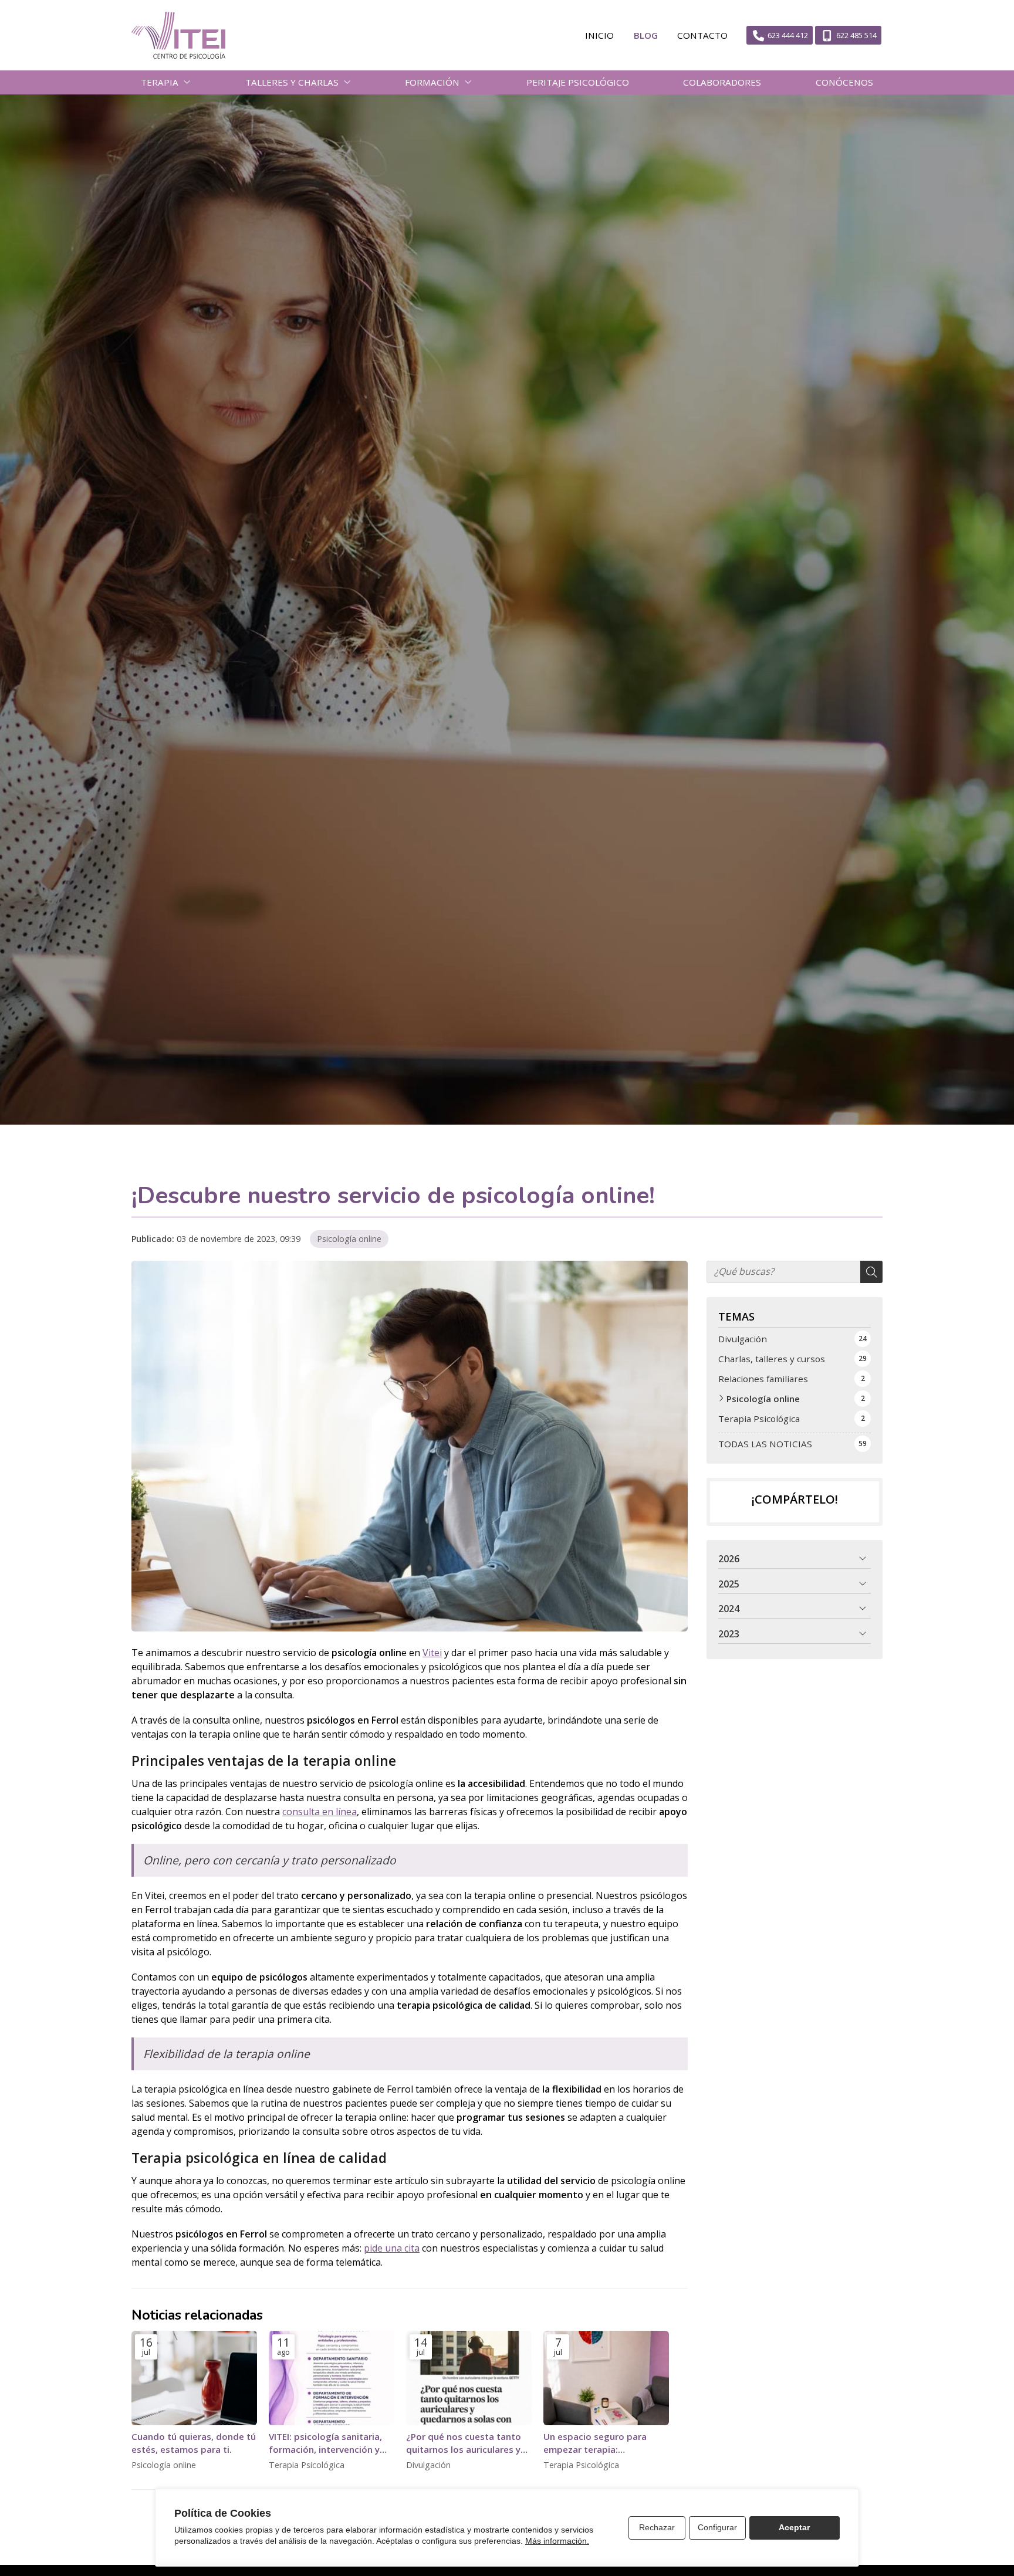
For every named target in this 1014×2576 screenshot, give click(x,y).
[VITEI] (178, 35)
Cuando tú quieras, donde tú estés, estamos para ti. (194, 2443)
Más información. (557, 2541)
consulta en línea (320, 1812)
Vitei (432, 1653)
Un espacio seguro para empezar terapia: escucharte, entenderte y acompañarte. (598, 2443)
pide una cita (392, 2248)
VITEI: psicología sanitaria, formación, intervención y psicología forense (325, 2443)
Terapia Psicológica (307, 2465)
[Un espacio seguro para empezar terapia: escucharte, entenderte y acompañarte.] (606, 2378)
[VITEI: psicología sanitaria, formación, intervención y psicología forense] (332, 2378)
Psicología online (349, 1239)
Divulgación (428, 2465)
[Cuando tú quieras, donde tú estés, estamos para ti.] (194, 2378)
